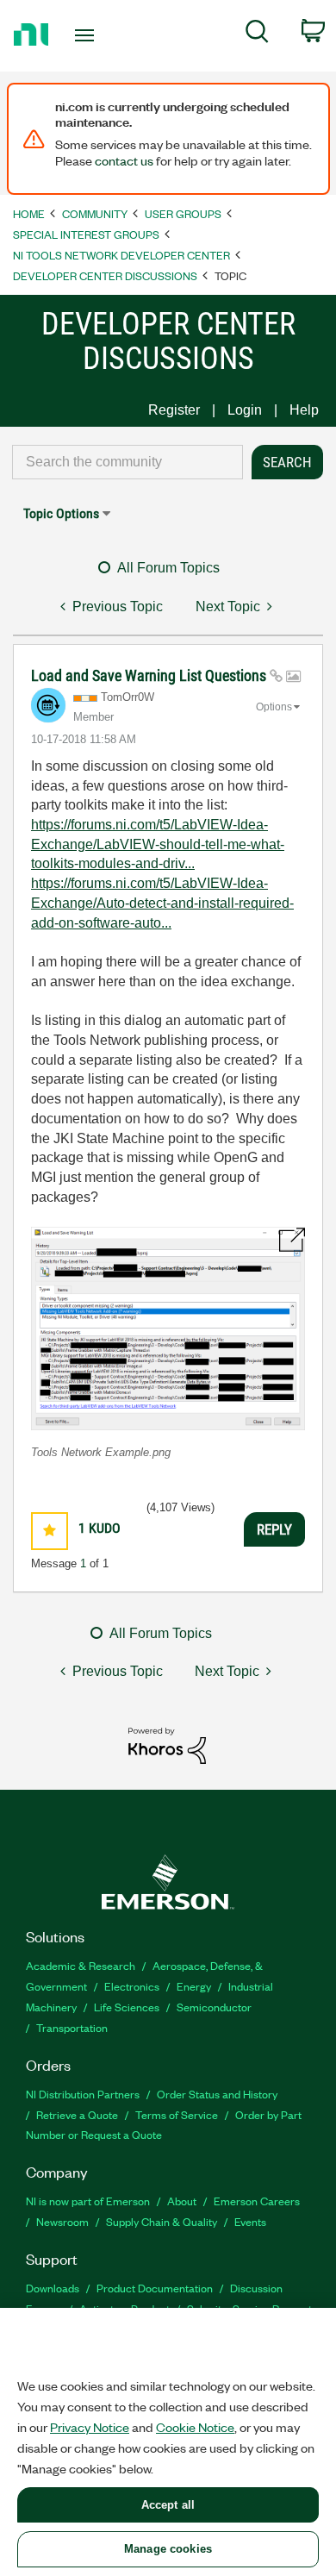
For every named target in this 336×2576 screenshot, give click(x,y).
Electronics (132, 1986)
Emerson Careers (257, 2201)
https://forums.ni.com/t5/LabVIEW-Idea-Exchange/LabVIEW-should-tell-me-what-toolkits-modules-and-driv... (158, 844)
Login (245, 410)
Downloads (53, 2288)
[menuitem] (257, 34)
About (182, 2201)
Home (29, 213)
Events (250, 2221)
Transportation (72, 2027)
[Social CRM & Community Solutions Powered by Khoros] (167, 1744)
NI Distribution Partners (83, 2094)
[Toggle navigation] (87, 35)
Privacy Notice (90, 2427)
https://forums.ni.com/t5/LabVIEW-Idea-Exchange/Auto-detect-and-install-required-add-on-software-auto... (162, 903)
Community (95, 213)
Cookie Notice (195, 2427)
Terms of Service (177, 2114)
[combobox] (128, 462)
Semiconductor (214, 2007)
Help (304, 410)
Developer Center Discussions (105, 275)
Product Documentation (155, 2288)
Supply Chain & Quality (162, 2221)
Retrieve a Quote (77, 2114)
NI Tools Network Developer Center (121, 255)
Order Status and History (217, 2094)
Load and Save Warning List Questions (150, 675)
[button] (168, 1329)
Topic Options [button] (61, 513)
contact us (124, 160)
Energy (194, 1986)
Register (174, 410)
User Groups (183, 213)
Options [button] (274, 707)
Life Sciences (127, 2007)
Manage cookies (168, 2549)
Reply (274, 1529)
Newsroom (62, 2221)
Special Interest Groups (86, 234)
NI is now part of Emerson (88, 2201)
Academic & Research (81, 1965)
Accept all (168, 2505)
